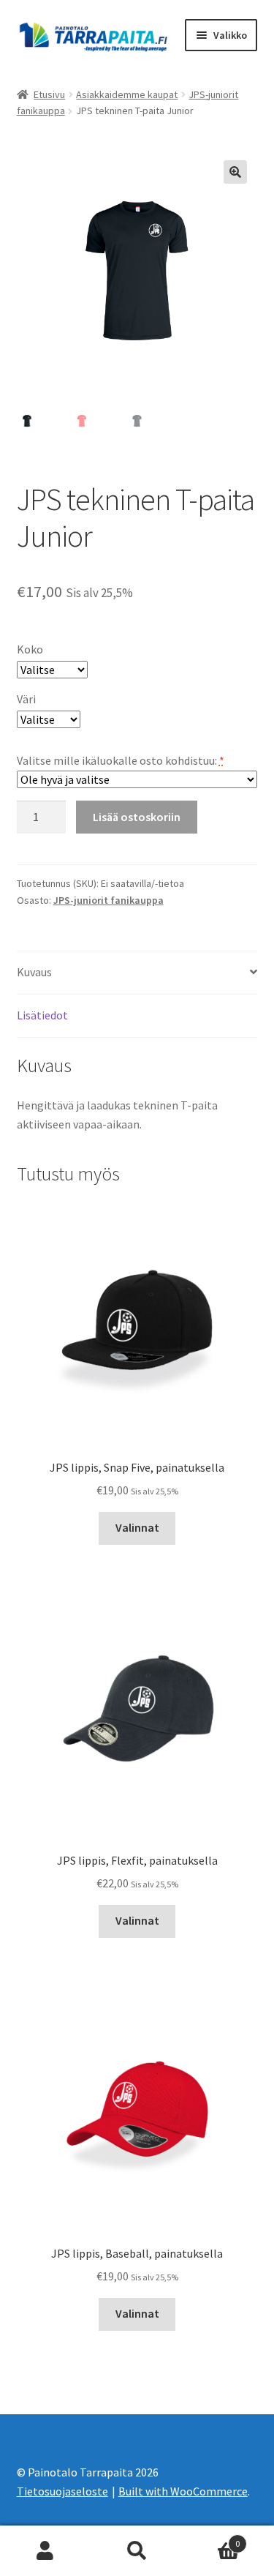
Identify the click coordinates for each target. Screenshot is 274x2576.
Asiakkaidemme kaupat (127, 94)
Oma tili (46, 2551)
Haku (137, 2551)
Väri (26, 699)
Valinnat (137, 1527)
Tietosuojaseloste (62, 2491)
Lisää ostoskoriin (137, 817)
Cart (211, 2538)
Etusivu (49, 94)
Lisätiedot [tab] (42, 1015)
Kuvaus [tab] (34, 972)
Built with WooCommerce (183, 2491)
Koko (30, 649)
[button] (235, 172)
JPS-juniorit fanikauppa (109, 900)
